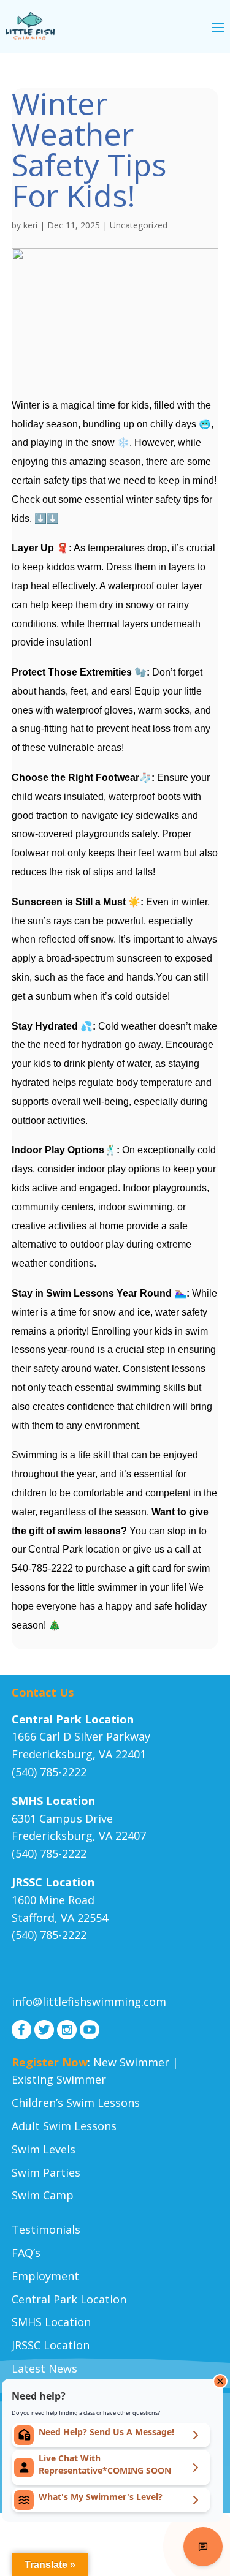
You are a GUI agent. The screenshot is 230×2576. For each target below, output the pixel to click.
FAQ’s (26, 2253)
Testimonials (46, 2229)
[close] (220, 2381)
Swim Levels (44, 2149)
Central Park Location (69, 2299)
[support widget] (203, 2547)
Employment (45, 2276)
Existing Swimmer (59, 2079)
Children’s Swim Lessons (76, 2103)
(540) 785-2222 (49, 1772)
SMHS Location (51, 2322)
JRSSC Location (51, 2345)
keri (30, 225)
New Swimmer (131, 2062)
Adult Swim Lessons (64, 2126)
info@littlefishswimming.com (89, 2002)
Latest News (44, 2368)
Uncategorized (139, 225)
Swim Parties (46, 2172)
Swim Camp (43, 2195)
